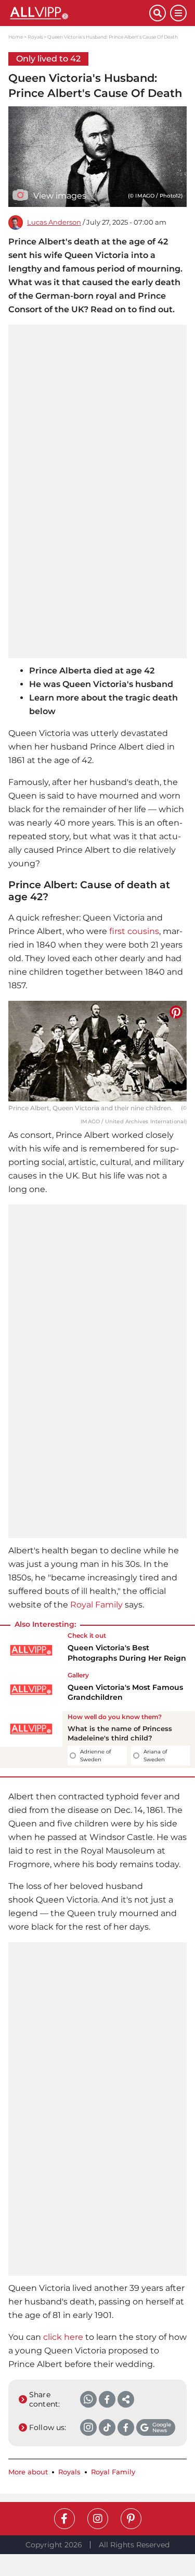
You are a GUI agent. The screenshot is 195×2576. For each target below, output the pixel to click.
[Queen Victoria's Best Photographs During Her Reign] (31, 1650)
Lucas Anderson (54, 222)
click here (63, 2337)
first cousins (134, 931)
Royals (35, 37)
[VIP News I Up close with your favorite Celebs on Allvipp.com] (79, 13)
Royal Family (96, 1605)
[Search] (158, 13)
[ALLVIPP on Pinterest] (131, 2519)
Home (16, 37)
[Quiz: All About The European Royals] (31, 1740)
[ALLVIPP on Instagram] (98, 2519)
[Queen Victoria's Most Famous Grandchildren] (31, 1690)
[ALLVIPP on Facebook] (64, 2519)
